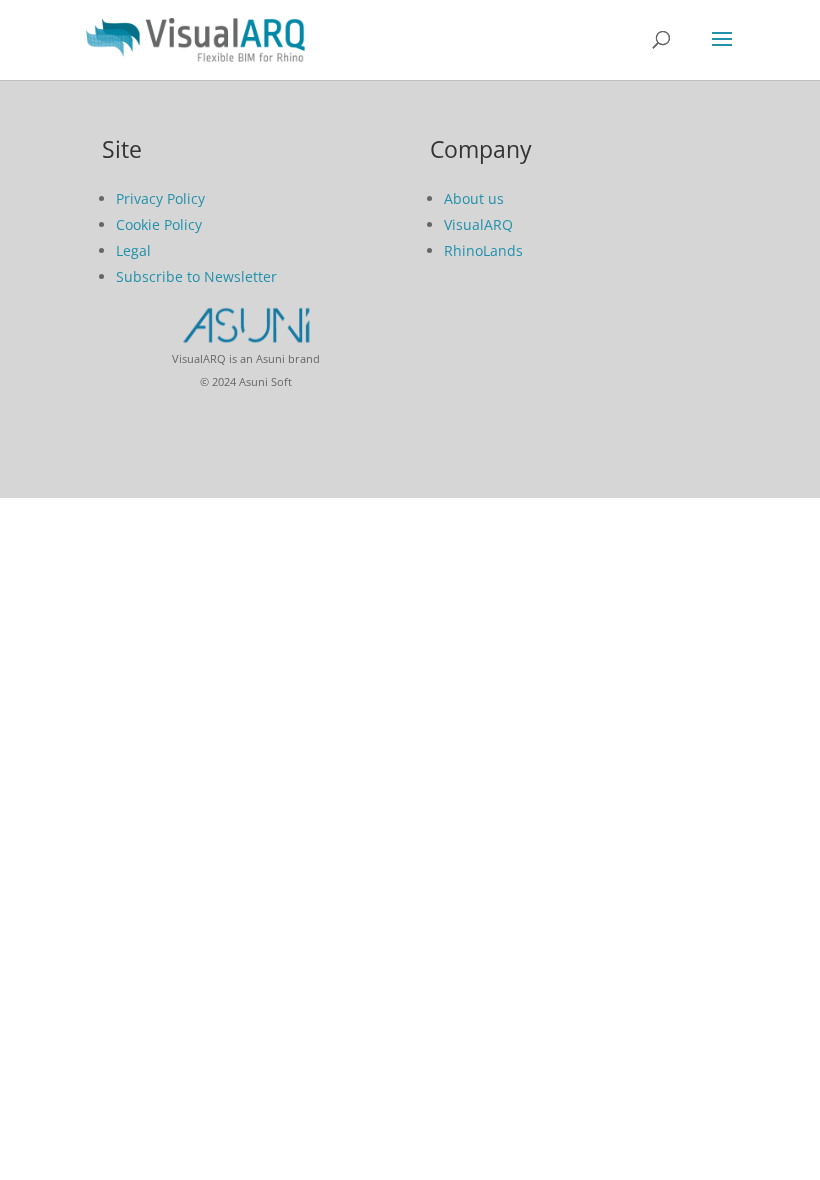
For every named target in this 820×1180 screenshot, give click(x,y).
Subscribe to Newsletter (196, 276)
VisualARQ (478, 224)
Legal (133, 250)
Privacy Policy (160, 198)
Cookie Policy (159, 224)
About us (474, 198)
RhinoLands (483, 250)
